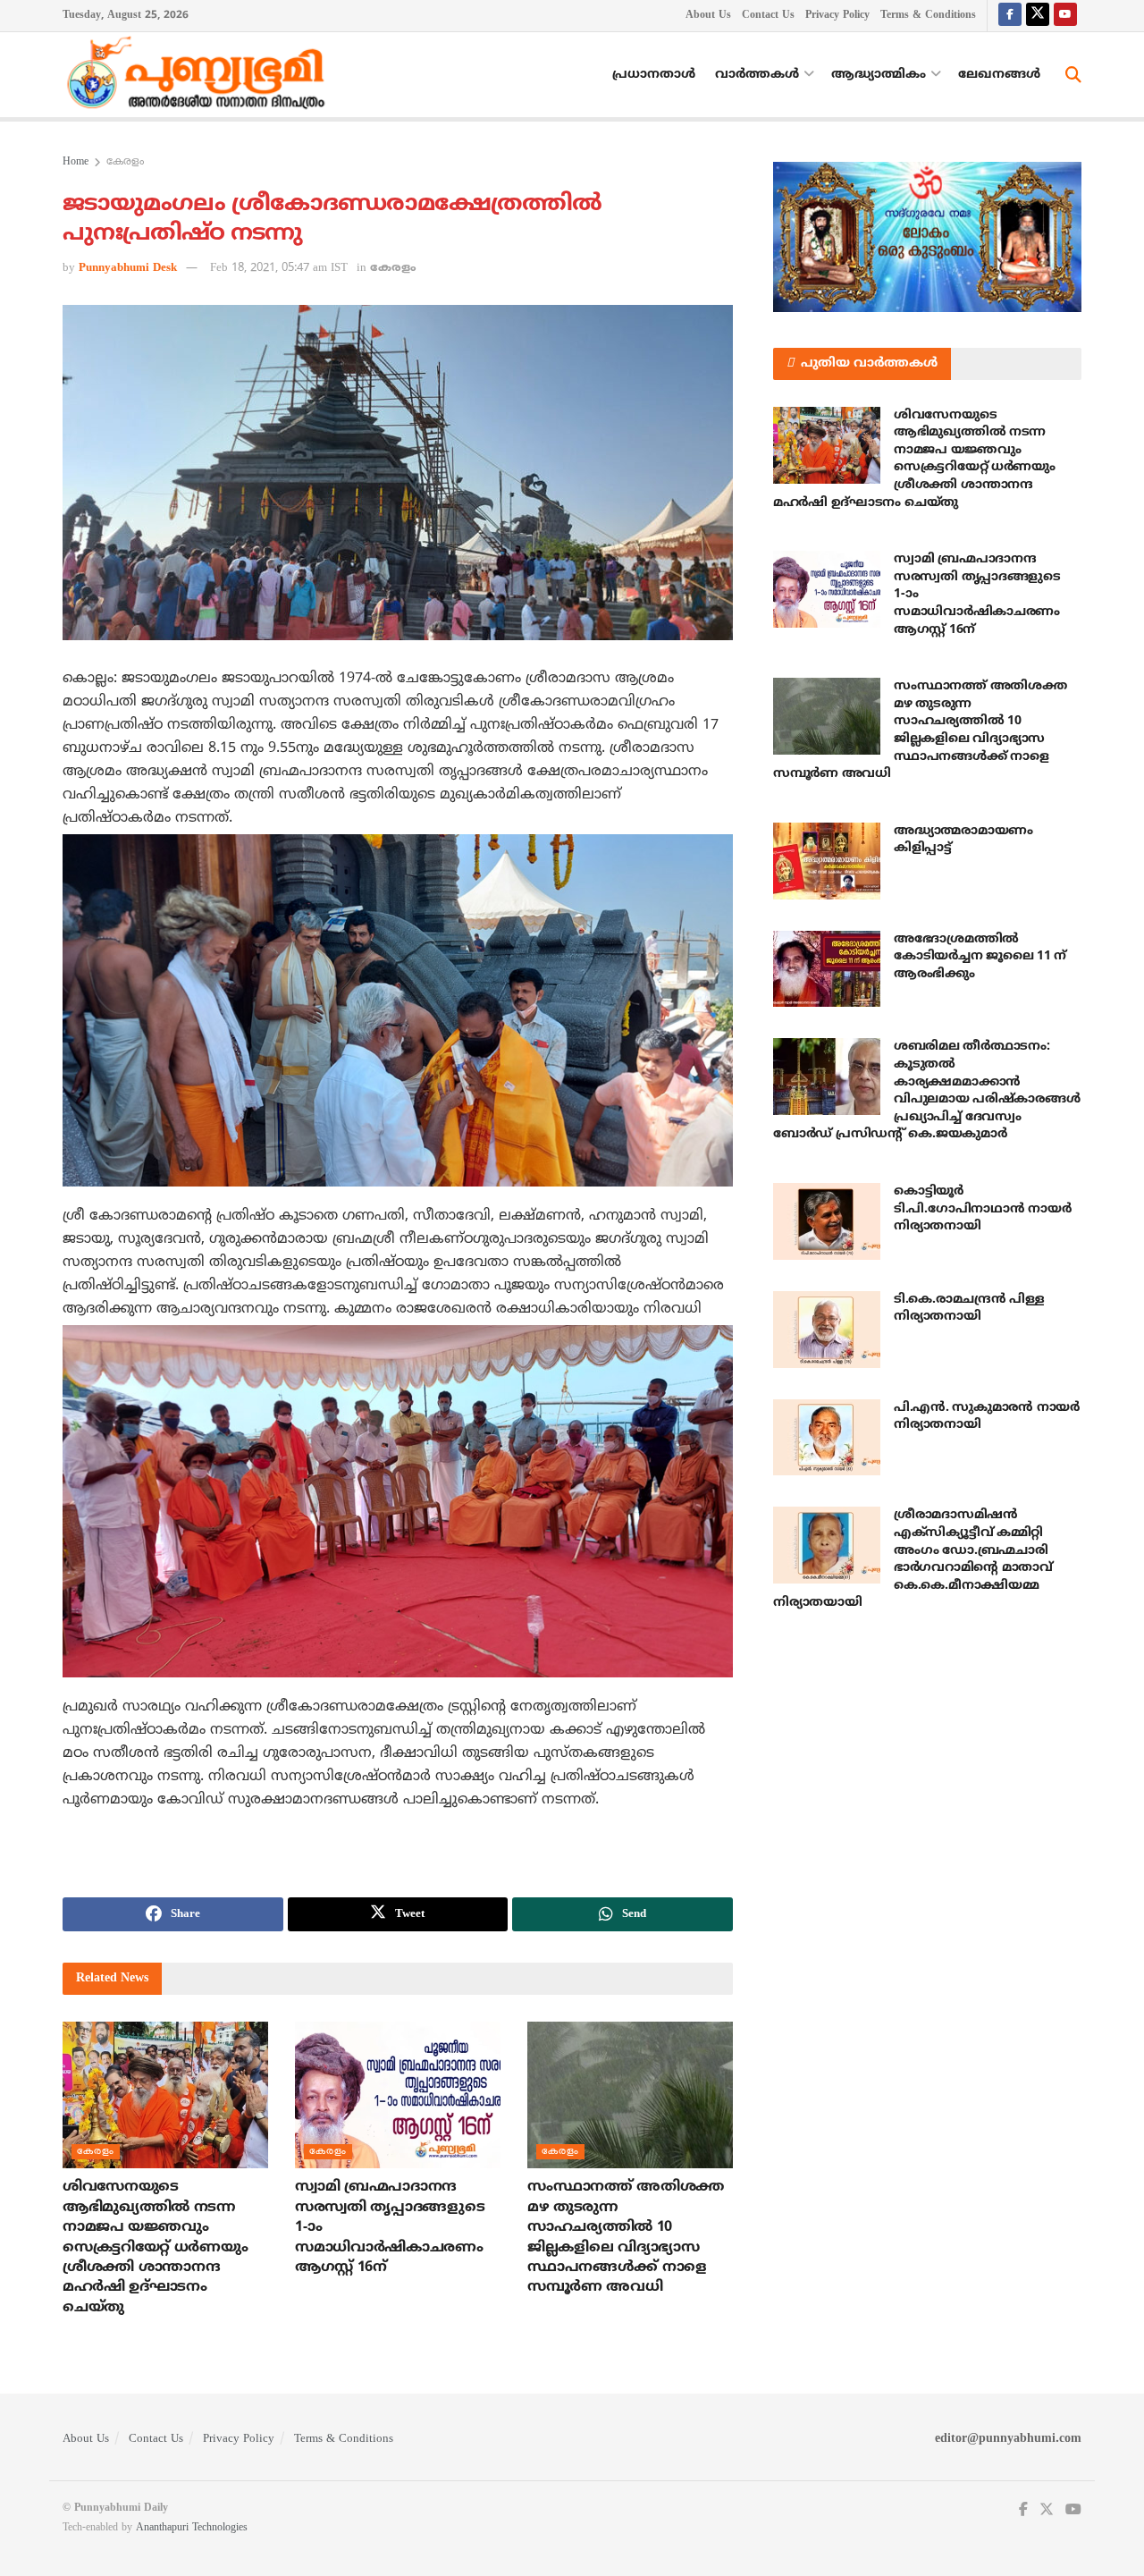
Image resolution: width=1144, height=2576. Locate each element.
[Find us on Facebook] (1010, 16)
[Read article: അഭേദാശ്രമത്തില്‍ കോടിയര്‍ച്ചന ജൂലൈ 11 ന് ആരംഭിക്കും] (827, 969)
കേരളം (125, 162)
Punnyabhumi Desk (128, 268)
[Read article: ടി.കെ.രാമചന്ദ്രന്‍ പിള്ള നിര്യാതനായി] (827, 1330)
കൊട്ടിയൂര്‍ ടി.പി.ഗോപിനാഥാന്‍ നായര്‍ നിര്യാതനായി (982, 1209)
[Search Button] (1073, 75)
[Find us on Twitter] (1038, 16)
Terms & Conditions (928, 16)
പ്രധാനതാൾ (654, 75)
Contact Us (768, 16)
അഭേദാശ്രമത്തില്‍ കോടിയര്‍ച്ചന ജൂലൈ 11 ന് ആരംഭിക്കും (980, 957)
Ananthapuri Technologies (192, 2528)
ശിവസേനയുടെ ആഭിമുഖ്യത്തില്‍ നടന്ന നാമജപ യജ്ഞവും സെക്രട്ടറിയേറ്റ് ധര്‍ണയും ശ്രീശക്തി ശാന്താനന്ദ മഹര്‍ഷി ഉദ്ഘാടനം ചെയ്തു (155, 2247)
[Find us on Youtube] (1065, 16)
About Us (708, 16)
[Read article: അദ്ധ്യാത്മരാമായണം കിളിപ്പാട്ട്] (827, 861)
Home (76, 162)
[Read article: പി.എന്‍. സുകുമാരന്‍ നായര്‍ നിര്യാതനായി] (827, 1438)
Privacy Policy (837, 16)
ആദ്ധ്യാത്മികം (879, 75)
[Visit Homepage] (200, 75)
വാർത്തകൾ (757, 75)
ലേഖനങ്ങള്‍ (999, 75)
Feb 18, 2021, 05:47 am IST (279, 268)
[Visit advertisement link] (927, 237)
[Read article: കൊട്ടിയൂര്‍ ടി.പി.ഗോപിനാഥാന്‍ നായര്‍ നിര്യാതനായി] (827, 1221)
